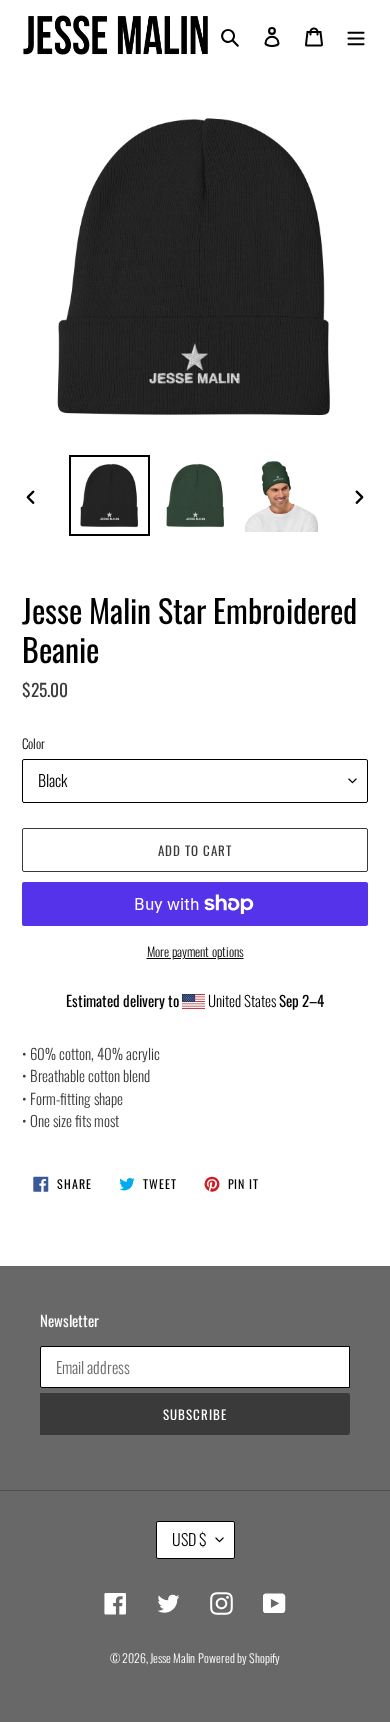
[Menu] (356, 36)
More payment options (195, 951)
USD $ (189, 1539)
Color (33, 743)
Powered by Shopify (239, 1657)
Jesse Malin (172, 1657)
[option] (110, 495)
